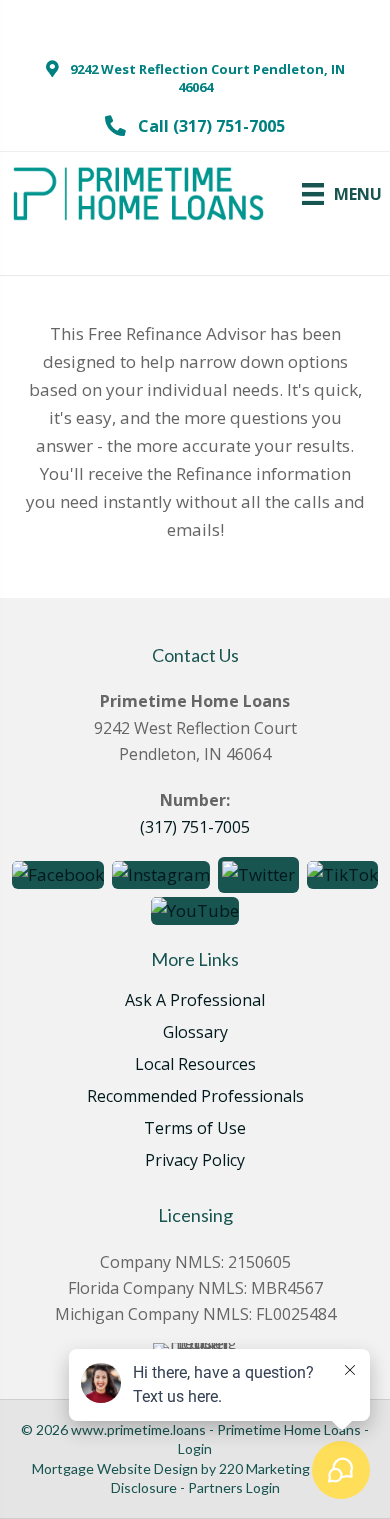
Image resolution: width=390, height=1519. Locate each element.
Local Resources (195, 1065)
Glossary (195, 1033)
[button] (195, 78)
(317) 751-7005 (195, 827)
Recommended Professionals (195, 1097)
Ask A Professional (195, 1001)
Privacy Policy (195, 1161)
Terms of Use (195, 1129)
